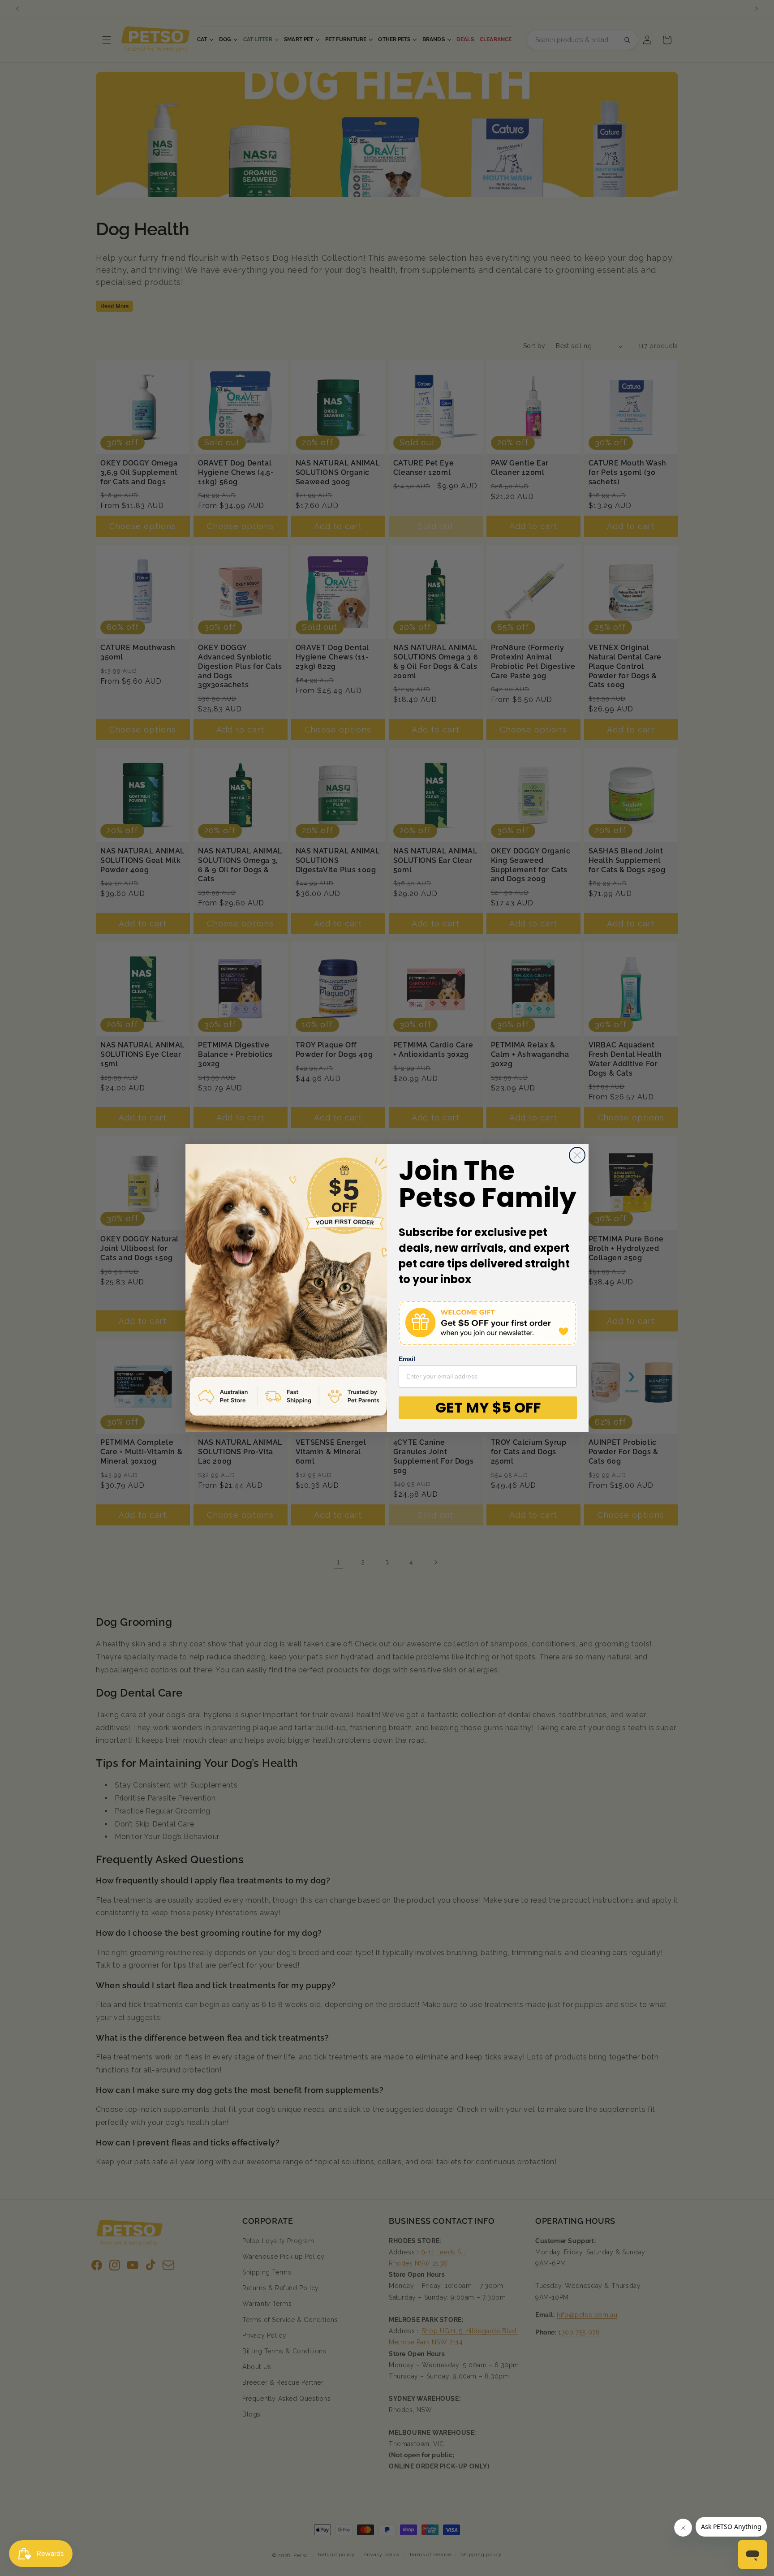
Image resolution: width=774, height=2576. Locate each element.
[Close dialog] (577, 1155)
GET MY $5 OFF (488, 1407)
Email (407, 1359)
